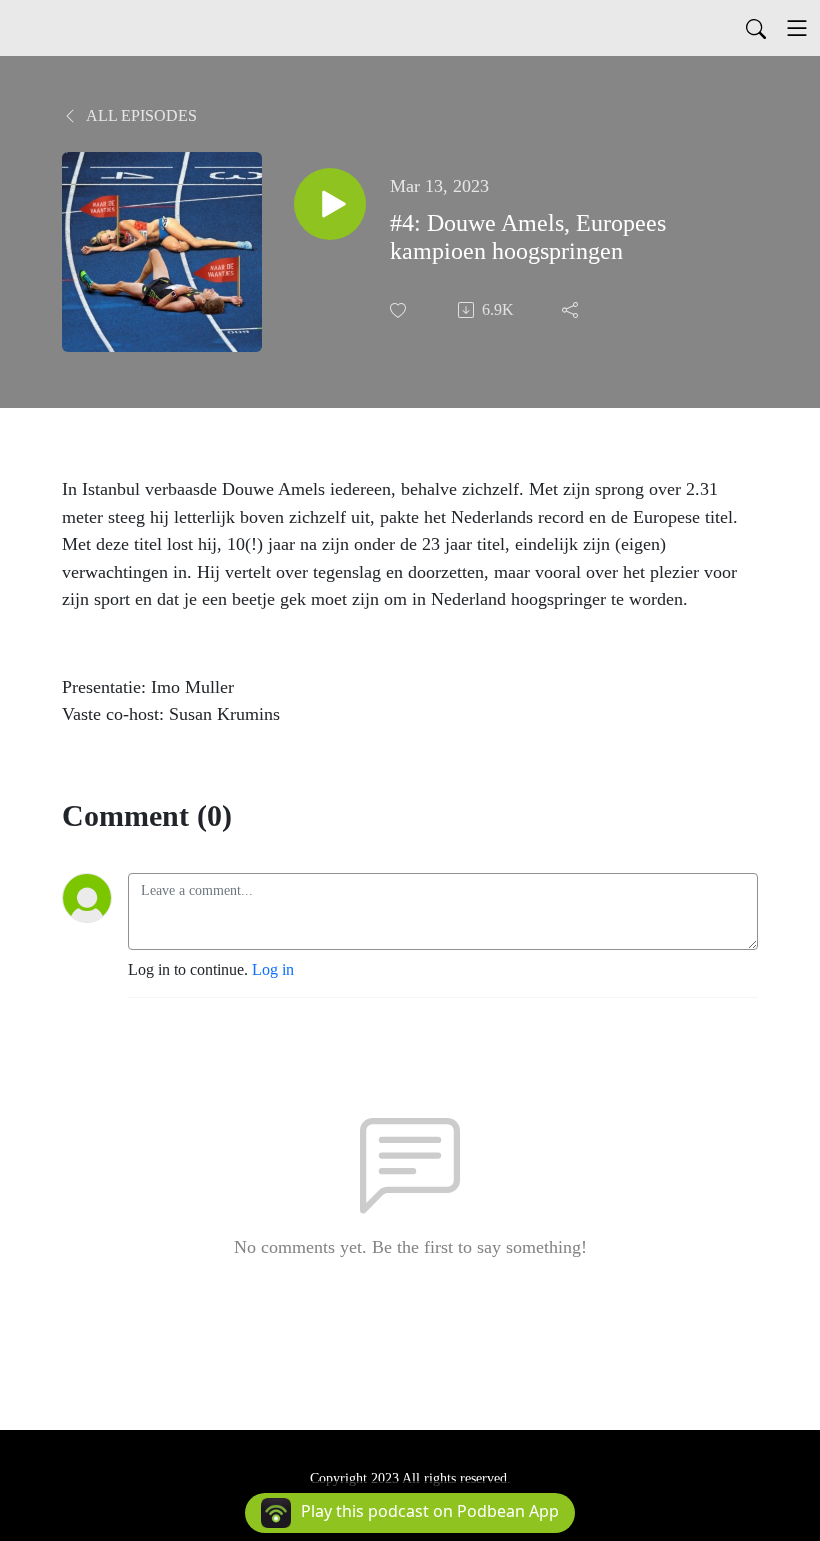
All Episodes (140, 115)
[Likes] (400, 310)
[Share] (572, 310)
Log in (273, 969)
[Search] (756, 28)
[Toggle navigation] (797, 28)
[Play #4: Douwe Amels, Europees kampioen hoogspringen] (330, 204)
